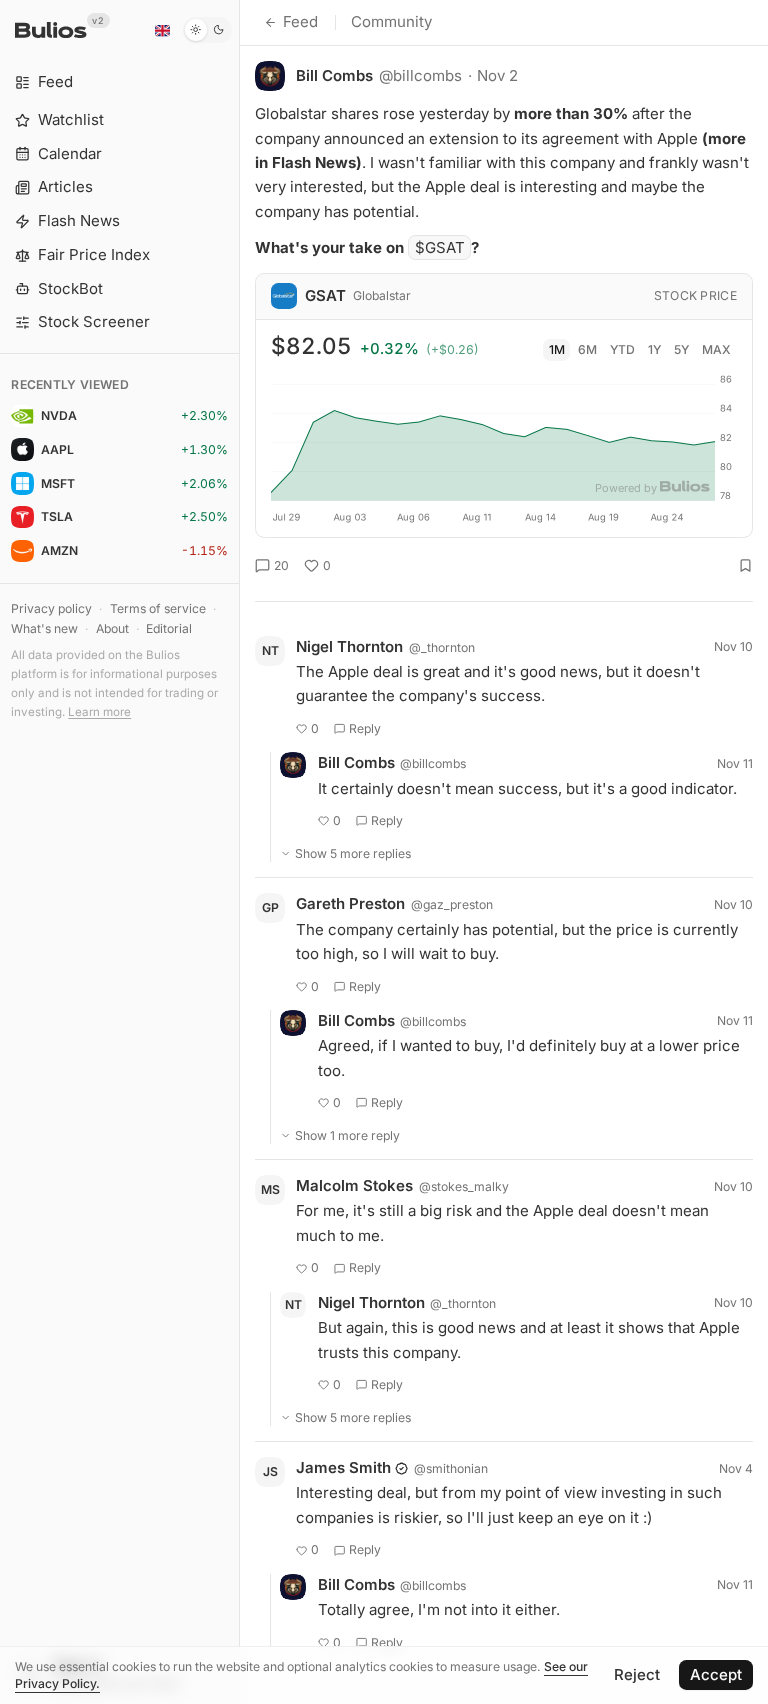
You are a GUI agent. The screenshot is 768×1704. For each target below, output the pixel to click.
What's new (44, 628)
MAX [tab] (716, 349)
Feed (300, 21)
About (112, 628)
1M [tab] (557, 349)
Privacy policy (51, 608)
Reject (637, 1674)
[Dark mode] (207, 30)
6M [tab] (587, 349)
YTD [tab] (622, 349)
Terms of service (158, 608)
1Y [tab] (654, 349)
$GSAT (440, 247)
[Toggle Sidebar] (239, 852)
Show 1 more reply (347, 1135)
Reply (365, 728)
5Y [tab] (681, 349)
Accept (716, 1674)
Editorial (169, 628)
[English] (162, 30)
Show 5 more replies (353, 853)
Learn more (99, 712)
